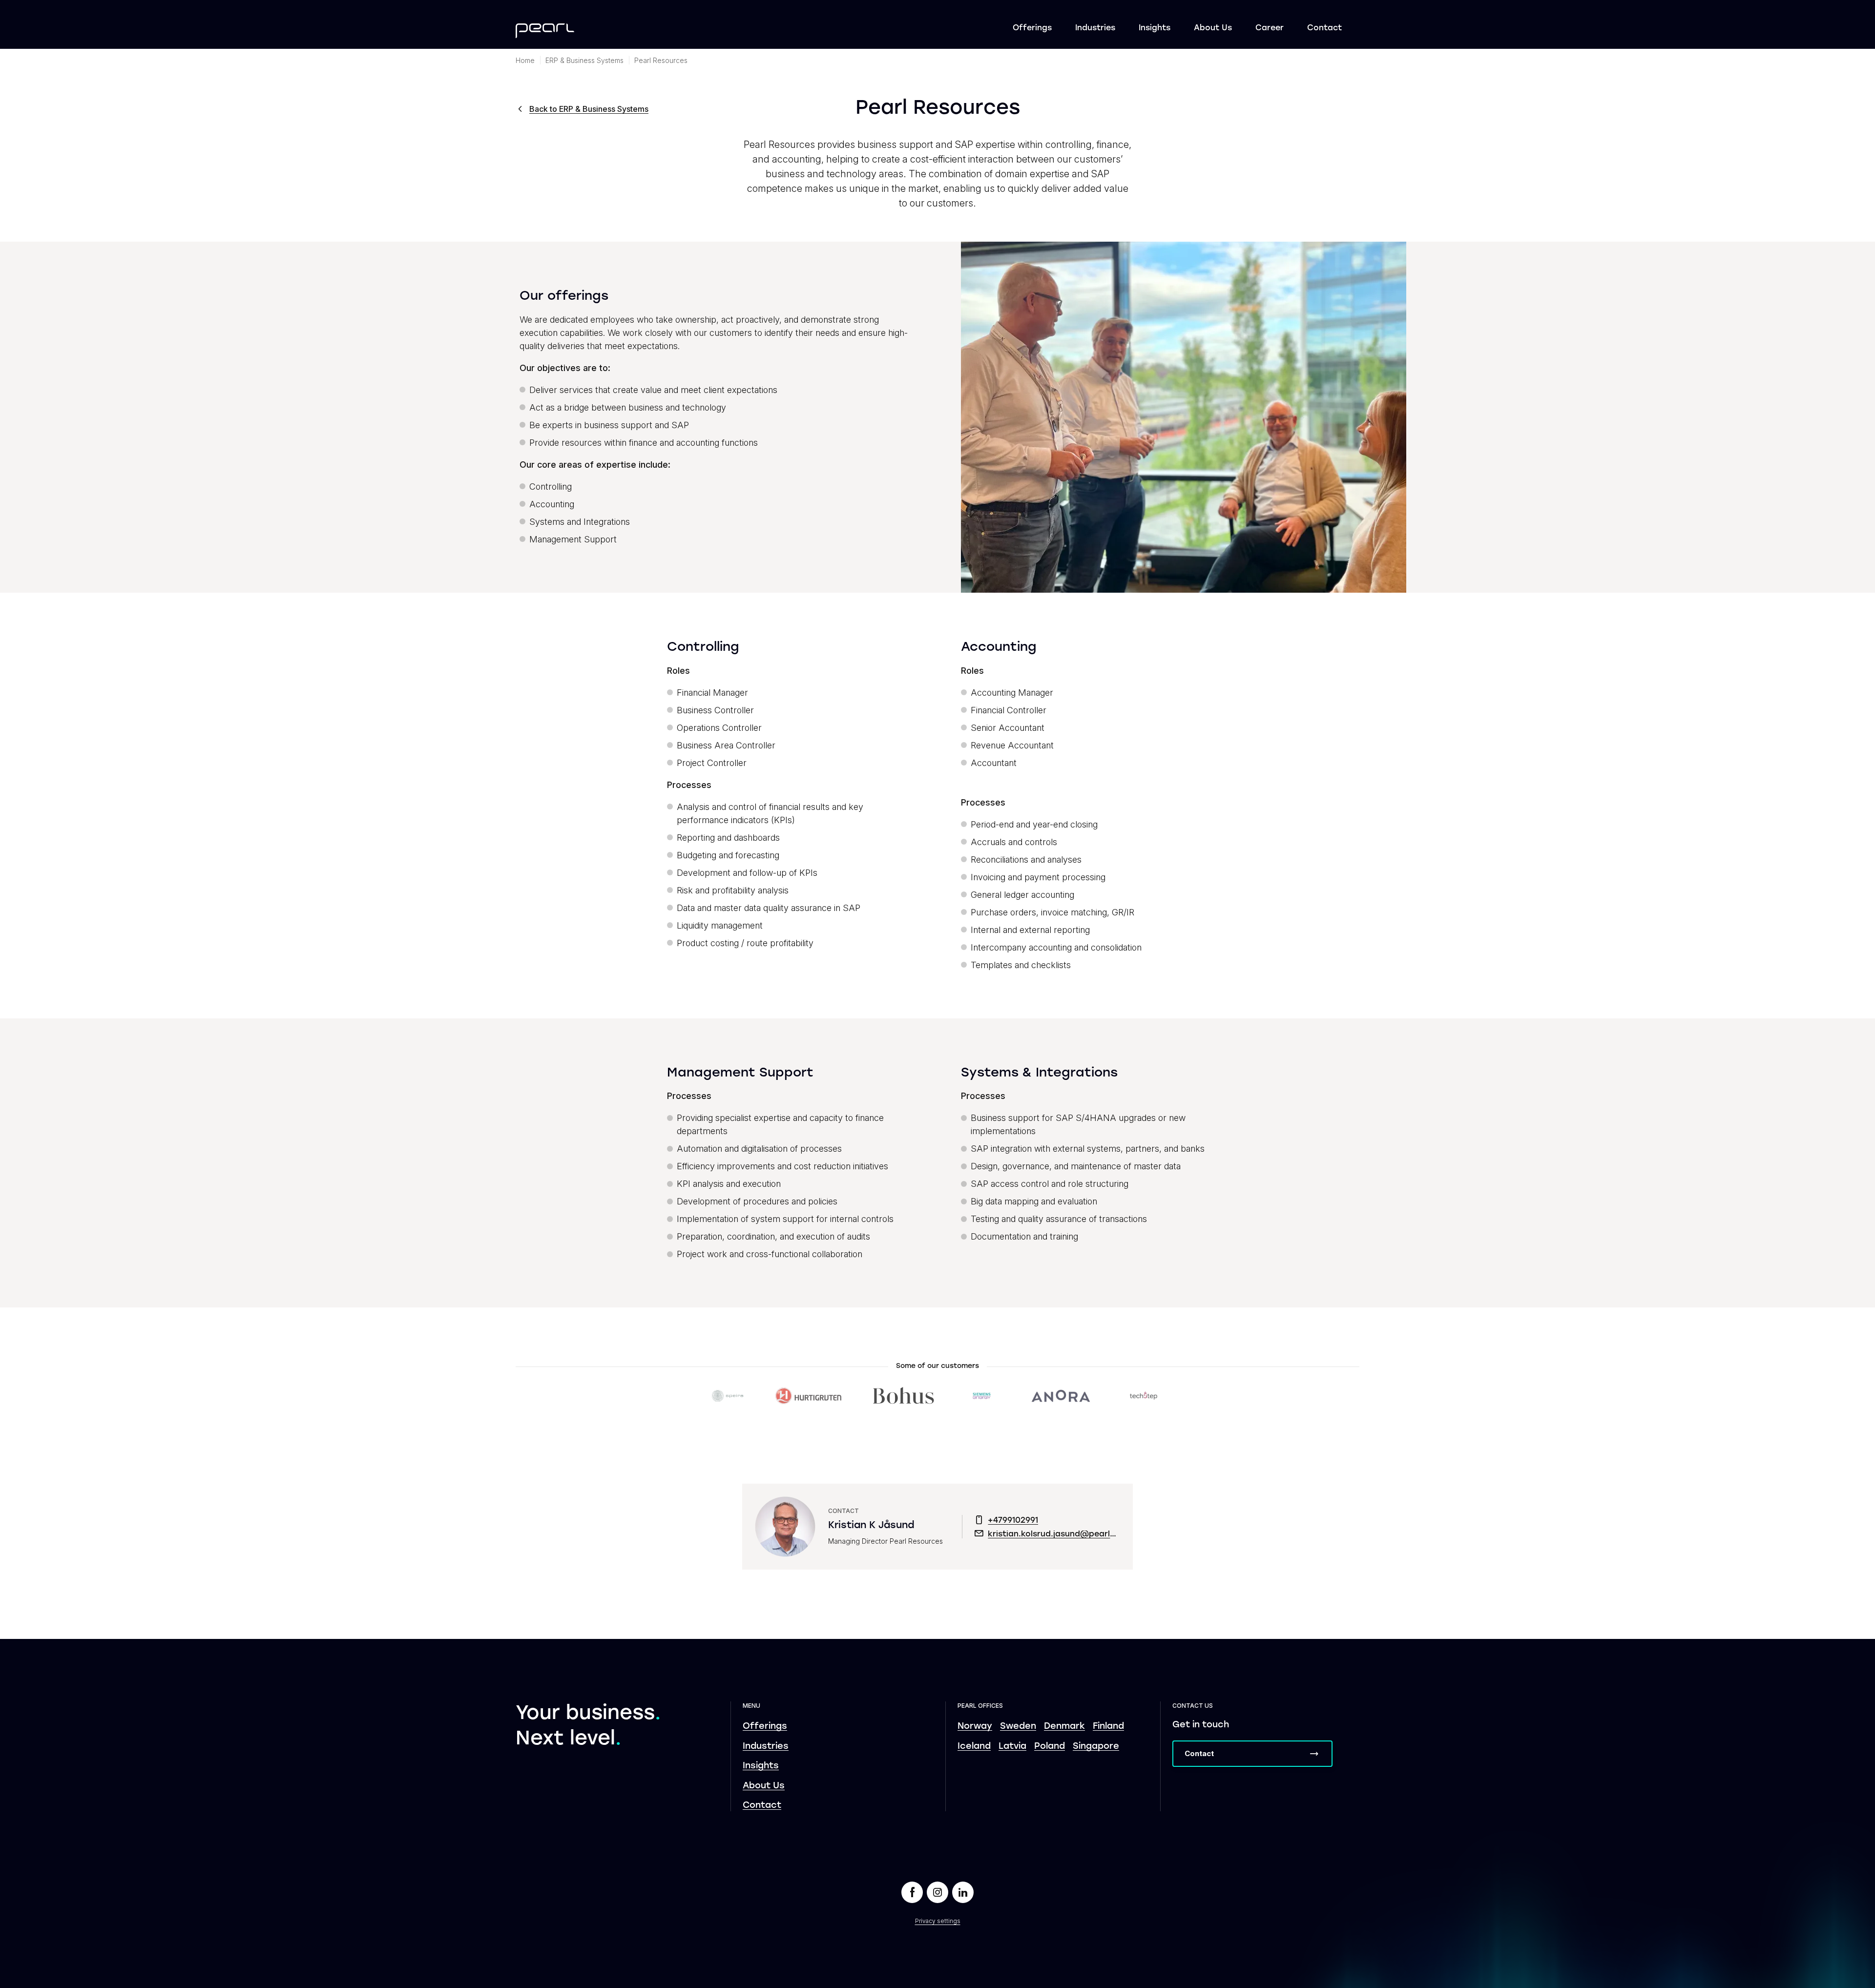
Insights (1155, 28)
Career (1270, 28)
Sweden (1018, 1727)
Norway (975, 1727)
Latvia (1012, 1747)
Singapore (1096, 1747)
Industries (1095, 28)
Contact (1324, 28)
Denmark (1064, 1727)
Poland (1050, 1747)
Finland (1108, 1727)
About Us (1213, 28)
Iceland (974, 1747)
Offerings (1032, 28)
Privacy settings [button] (938, 1921)
